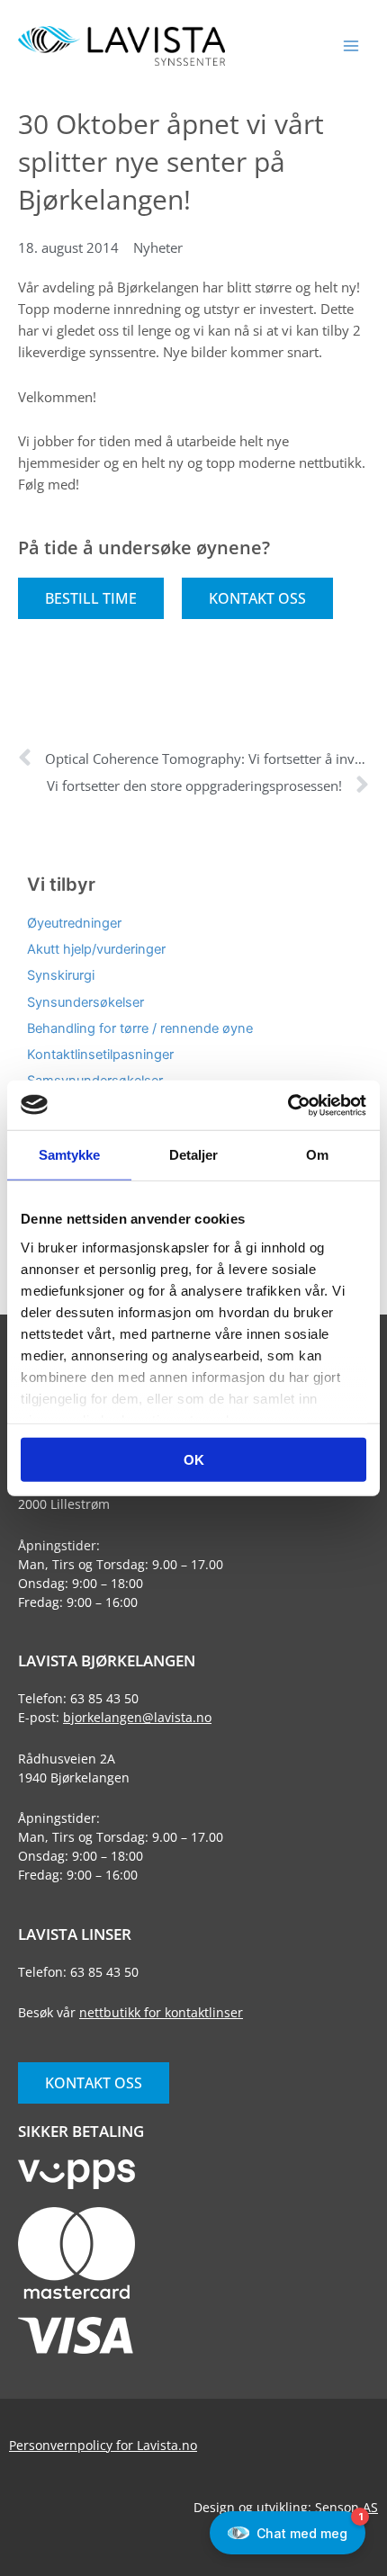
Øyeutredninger (74, 923)
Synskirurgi (61, 975)
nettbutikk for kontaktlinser (161, 2012)
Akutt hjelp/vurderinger (96, 949)
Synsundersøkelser (85, 1002)
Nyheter (158, 247)
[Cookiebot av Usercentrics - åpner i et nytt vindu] (288, 1105)
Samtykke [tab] (70, 1155)
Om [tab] (317, 1155)
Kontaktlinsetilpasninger (100, 1055)
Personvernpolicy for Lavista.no (103, 2445)
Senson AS (346, 2507)
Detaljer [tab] (194, 1155)
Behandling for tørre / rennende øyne (140, 1028)
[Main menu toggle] (351, 46)
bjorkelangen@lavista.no (137, 1717)
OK (194, 1460)
